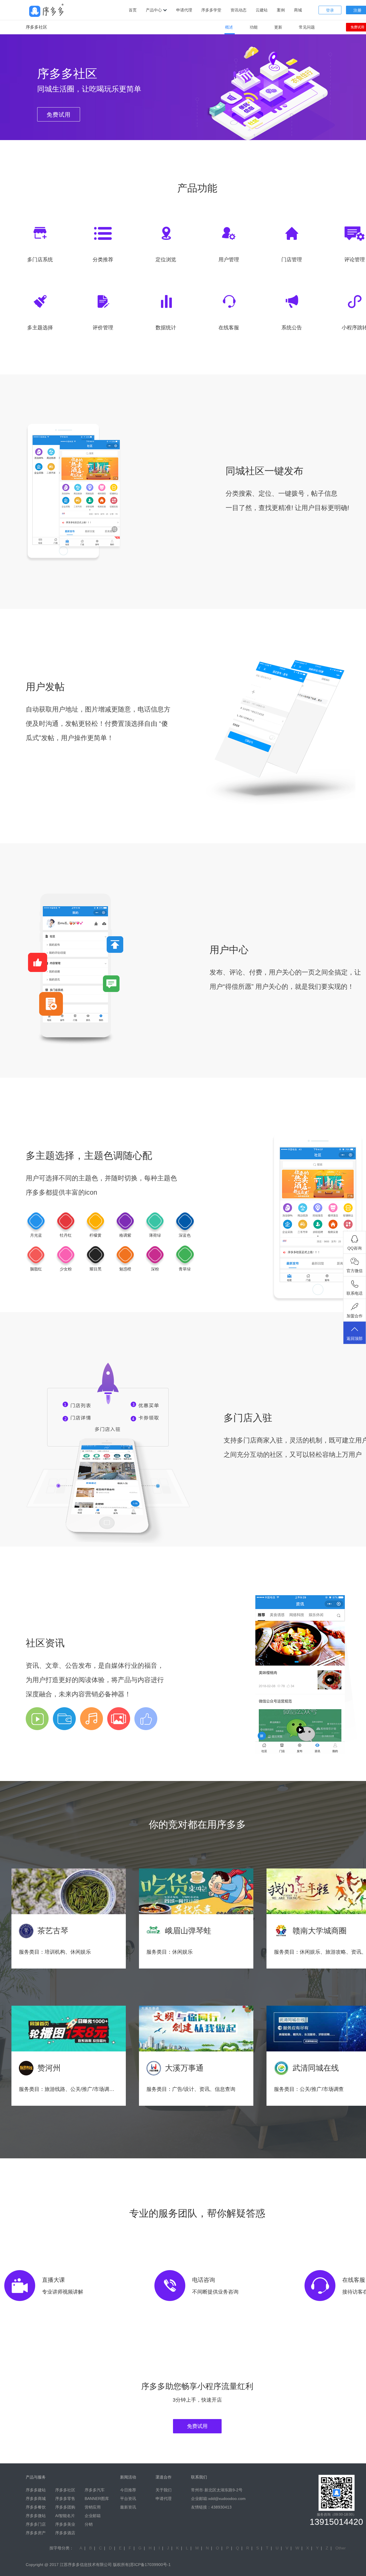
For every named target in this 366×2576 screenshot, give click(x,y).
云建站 (262, 10)
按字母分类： (61, 2548)
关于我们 (164, 2490)
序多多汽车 (95, 2490)
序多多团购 (65, 2507)
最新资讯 (128, 2507)
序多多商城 (36, 2499)
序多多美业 (65, 2524)
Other (341, 2548)
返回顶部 (355, 1338)
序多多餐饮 (36, 2507)
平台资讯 (128, 2499)
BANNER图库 (97, 2499)
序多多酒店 (65, 2533)
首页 (133, 10)
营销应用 (93, 2507)
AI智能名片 (65, 2516)
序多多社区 (65, 2490)
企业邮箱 (93, 2516)
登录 (330, 10)
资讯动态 (238, 10)
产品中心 (154, 10)
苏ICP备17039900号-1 (150, 2565)
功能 (254, 27)
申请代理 (184, 10)
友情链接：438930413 (211, 2507)
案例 (281, 10)
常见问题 (307, 27)
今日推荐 (128, 2490)
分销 (89, 2524)
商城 (298, 10)
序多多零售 (65, 2499)
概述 (229, 27)
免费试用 (197, 2426)
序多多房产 (36, 2533)
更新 (278, 27)
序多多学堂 (211, 10)
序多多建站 (36, 2490)
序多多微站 (36, 2516)
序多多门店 (36, 2524)
